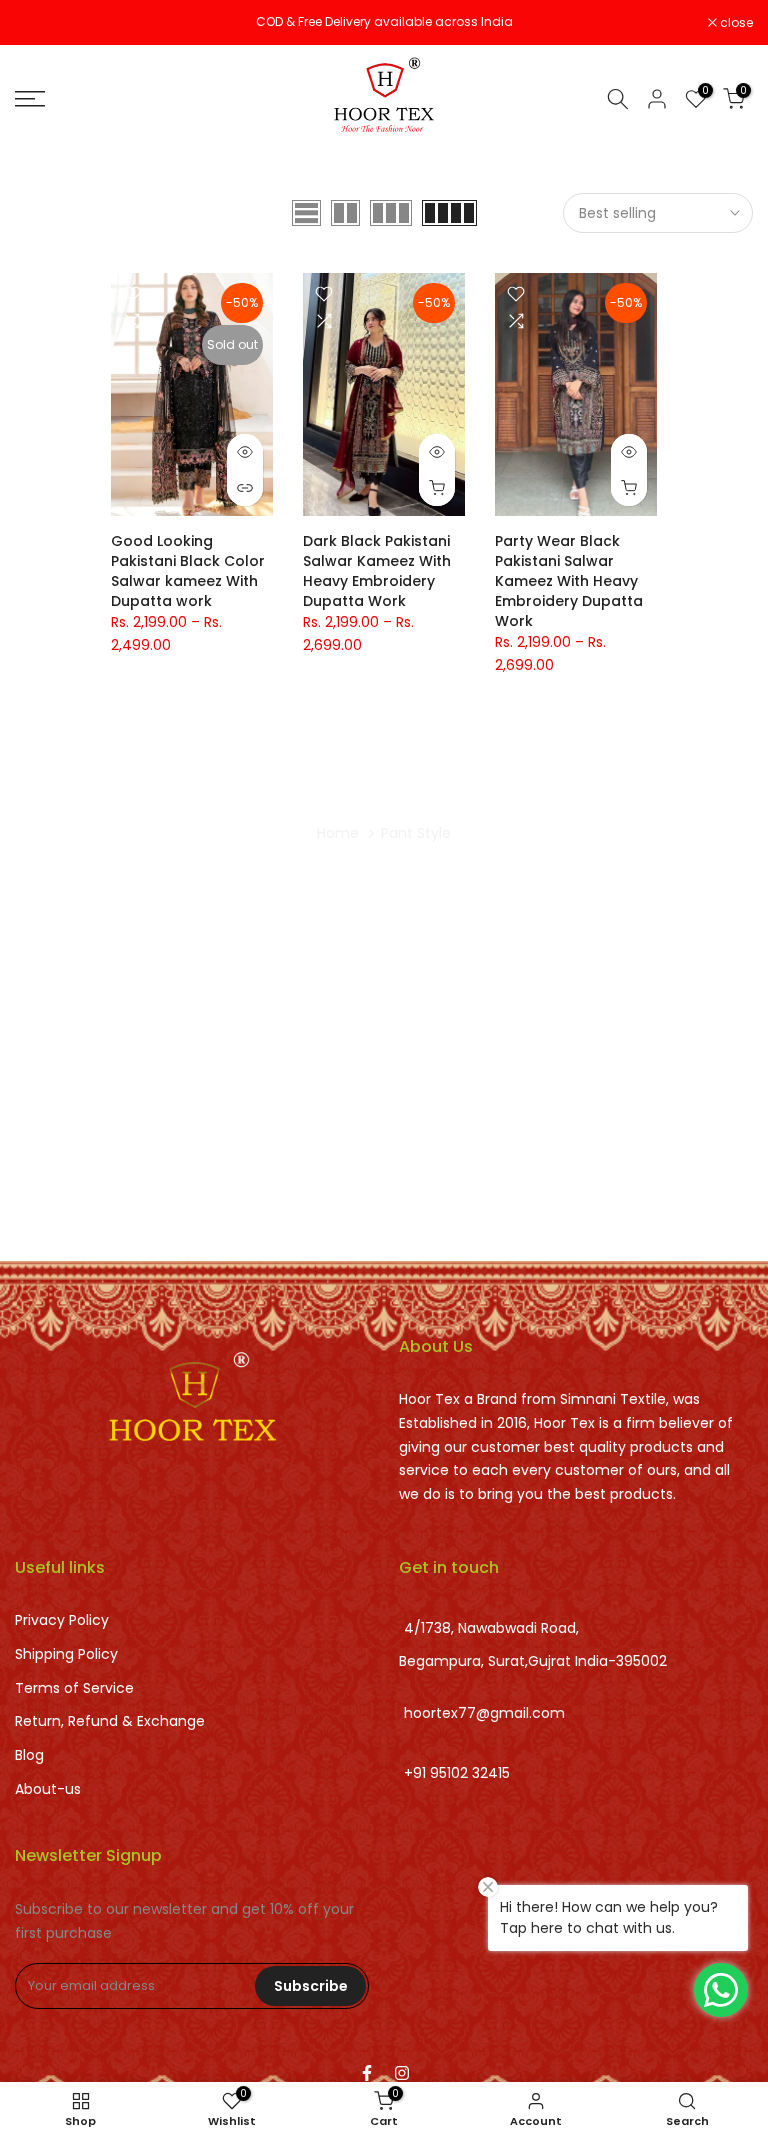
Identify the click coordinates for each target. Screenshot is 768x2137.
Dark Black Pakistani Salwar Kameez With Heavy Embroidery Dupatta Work (377, 571)
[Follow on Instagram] (402, 2073)
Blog (29, 1755)
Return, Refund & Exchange (110, 1721)
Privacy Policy (62, 1620)
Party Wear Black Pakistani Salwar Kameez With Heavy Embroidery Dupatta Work (569, 581)
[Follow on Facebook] (367, 2073)
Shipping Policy (66, 1654)
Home (338, 833)
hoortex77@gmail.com (484, 1713)
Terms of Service (74, 1688)
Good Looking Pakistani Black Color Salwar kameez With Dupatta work (188, 571)
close (42, 23)
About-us (48, 1789)
